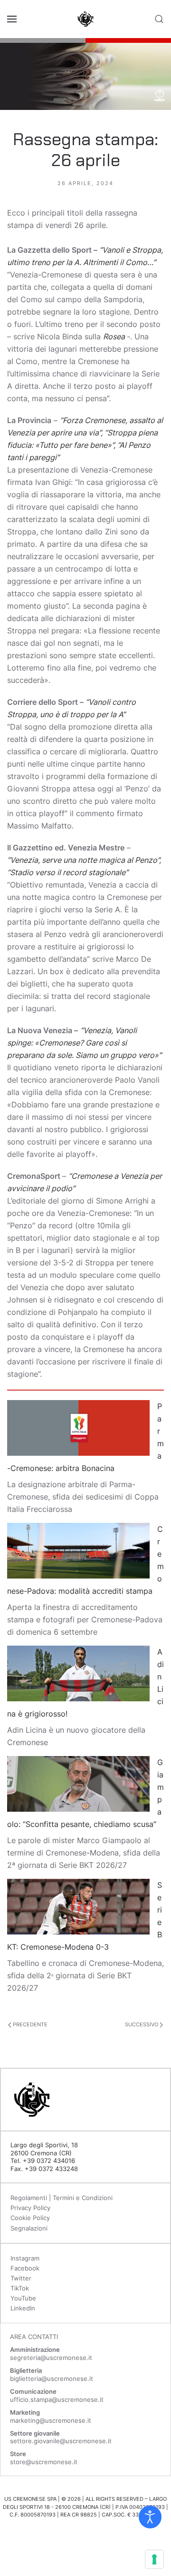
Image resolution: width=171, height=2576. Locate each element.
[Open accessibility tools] (150, 2517)
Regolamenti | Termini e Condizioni (62, 2198)
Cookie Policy (30, 2218)
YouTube (23, 2298)
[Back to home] (85, 19)
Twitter (21, 2278)
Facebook (25, 2268)
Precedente (29, 2024)
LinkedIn (23, 2308)
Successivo (142, 2024)
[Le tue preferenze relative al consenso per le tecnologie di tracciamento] (154, 2559)
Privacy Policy (30, 2208)
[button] (12, 19)
